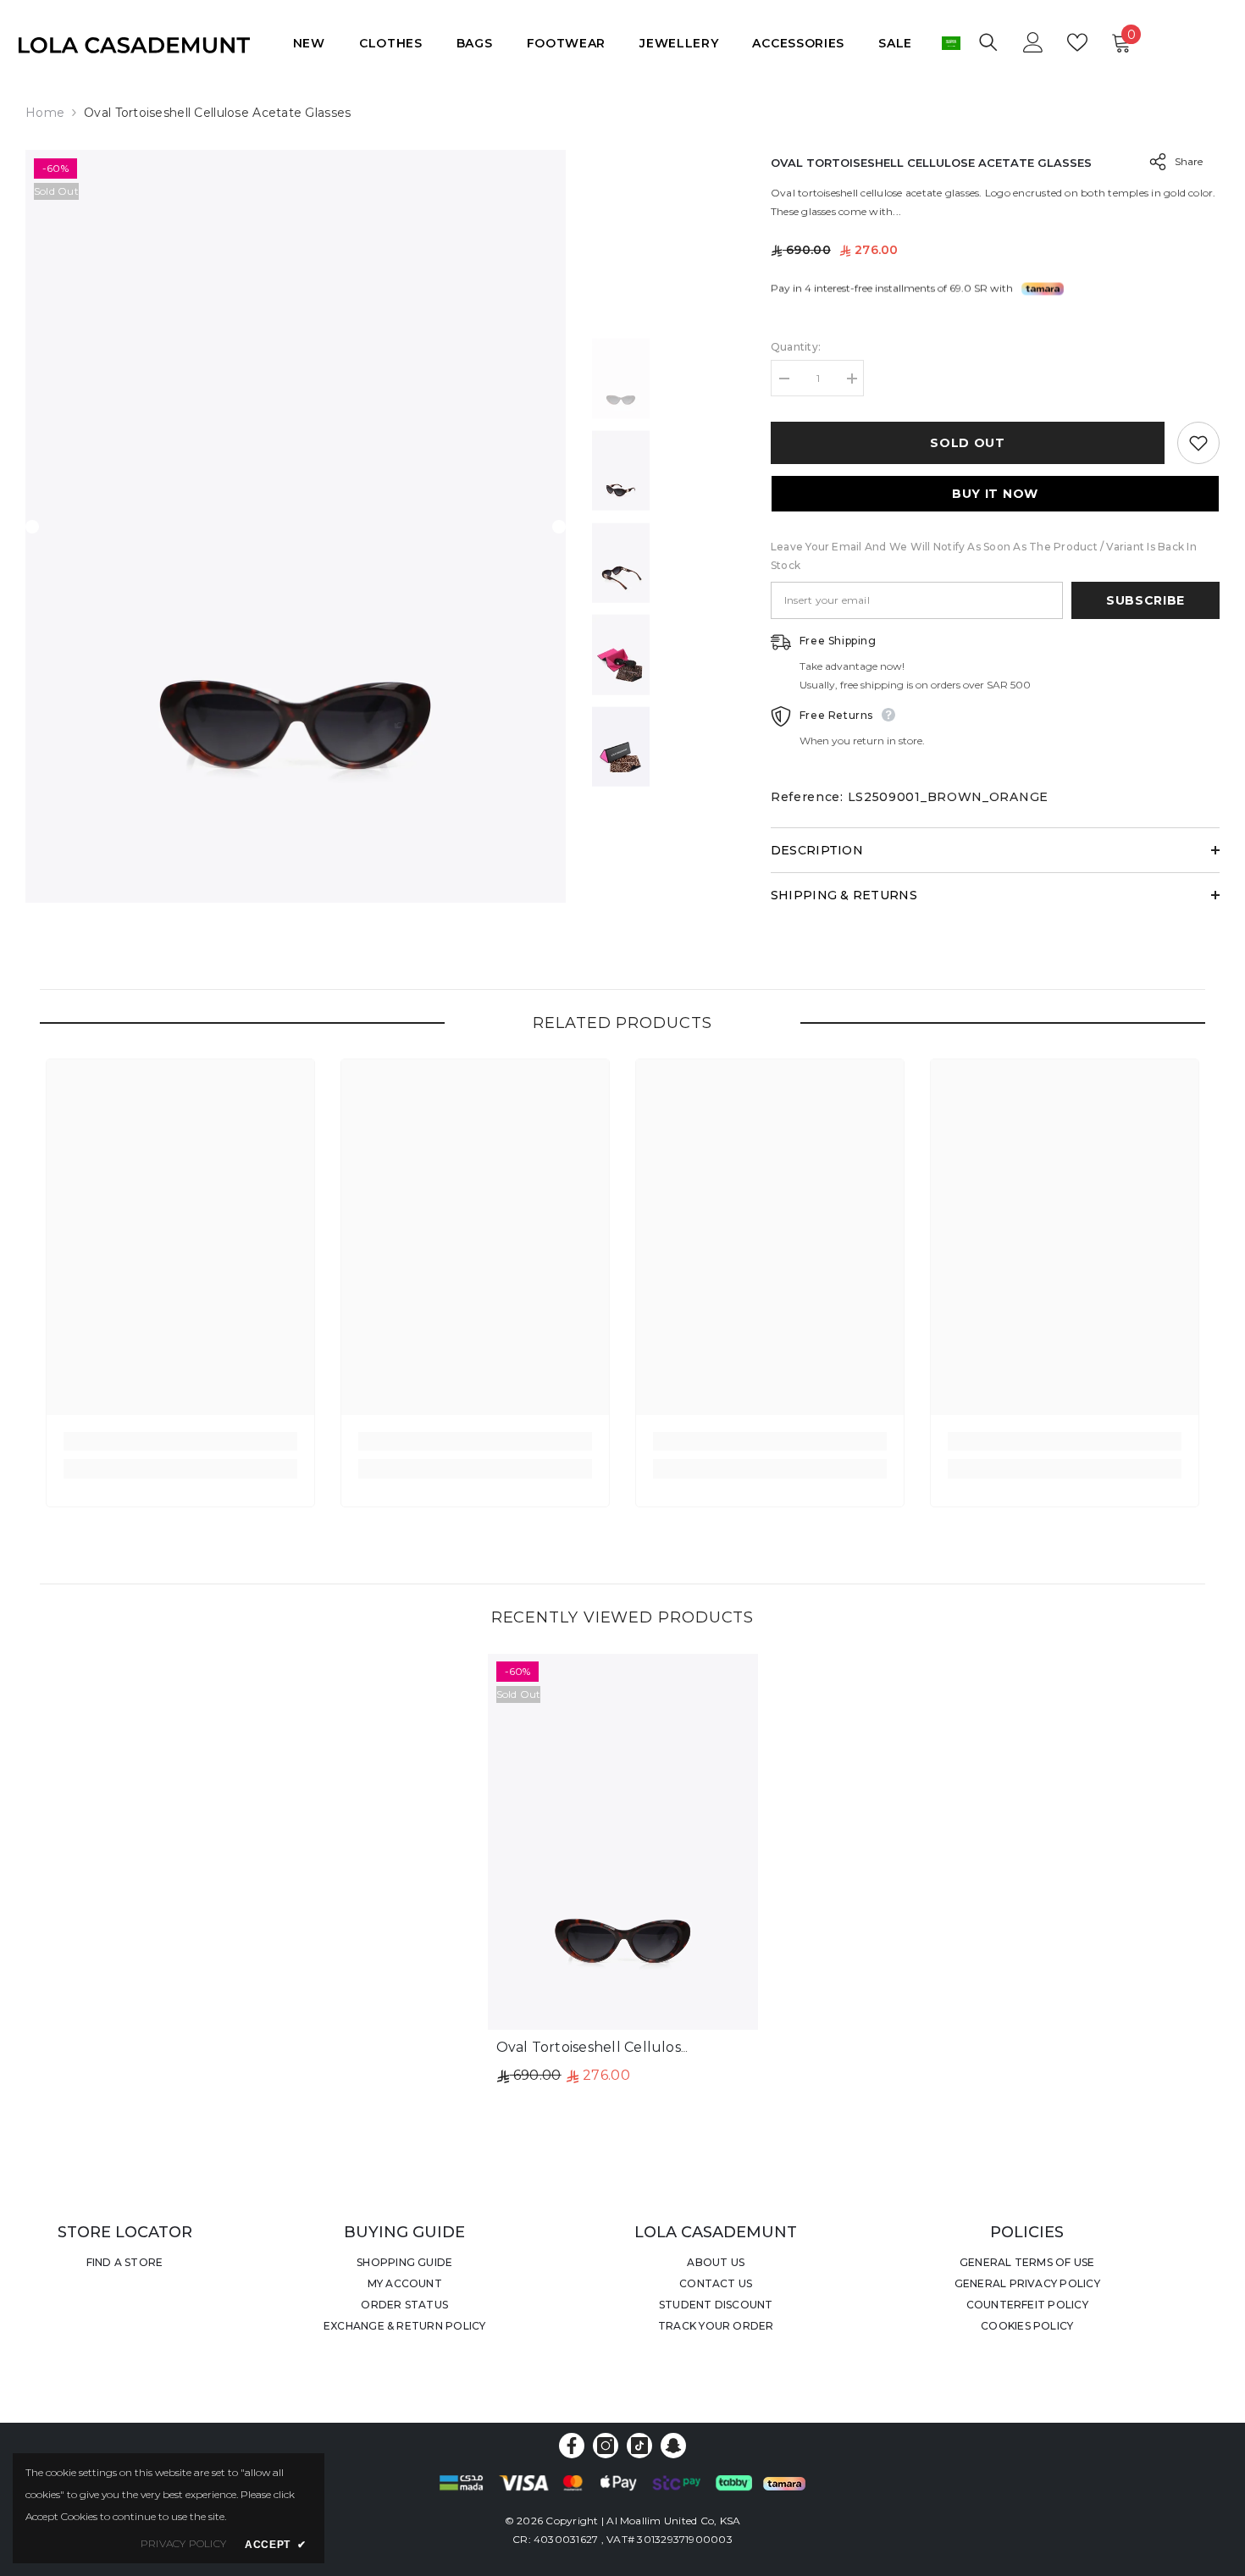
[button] (32, 527)
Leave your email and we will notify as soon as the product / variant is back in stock (984, 556)
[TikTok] (639, 2446)
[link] (180, 1441)
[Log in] (1033, 42)
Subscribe (1145, 600)
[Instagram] (606, 2446)
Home (45, 113)
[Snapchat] (673, 2446)
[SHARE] (1151, 162)
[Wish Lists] (1077, 42)
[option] (296, 526)
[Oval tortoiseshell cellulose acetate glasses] (623, 1841)
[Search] (988, 42)
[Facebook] (572, 2446)
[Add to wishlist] (1198, 443)
